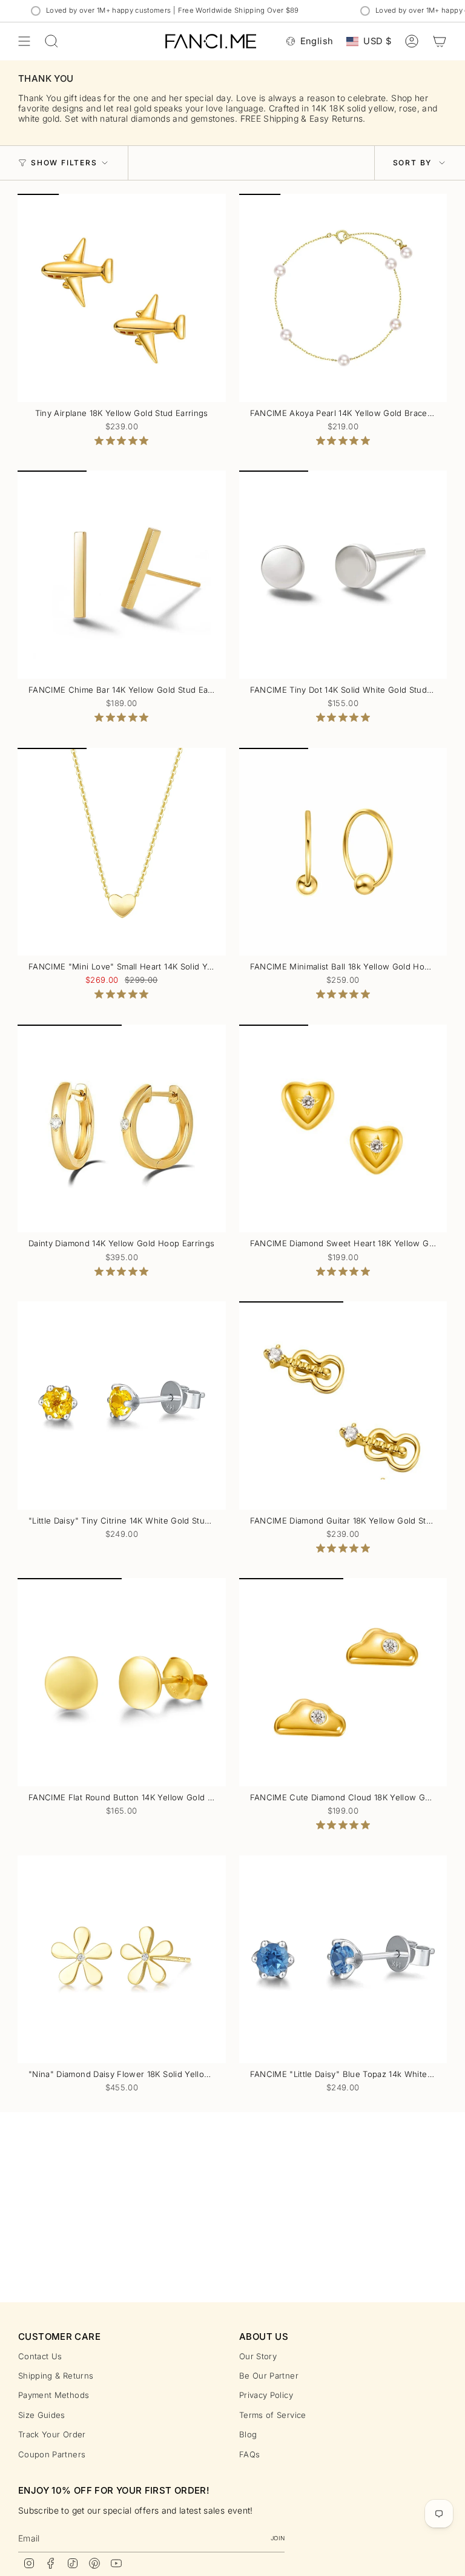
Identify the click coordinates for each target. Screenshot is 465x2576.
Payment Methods (54, 2395)
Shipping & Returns (56, 2376)
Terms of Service (273, 2415)
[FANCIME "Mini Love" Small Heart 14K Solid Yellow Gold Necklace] (122, 852)
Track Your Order (52, 2434)
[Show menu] (24, 41)
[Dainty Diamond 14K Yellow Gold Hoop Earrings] (122, 1129)
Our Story (258, 2356)
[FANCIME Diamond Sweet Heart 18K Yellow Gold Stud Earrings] (343, 1129)
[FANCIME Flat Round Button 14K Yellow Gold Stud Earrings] (122, 1682)
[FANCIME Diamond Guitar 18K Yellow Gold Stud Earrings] (343, 1405)
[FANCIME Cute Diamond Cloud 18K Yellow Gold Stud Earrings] (343, 1682)
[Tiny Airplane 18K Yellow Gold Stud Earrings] (122, 298)
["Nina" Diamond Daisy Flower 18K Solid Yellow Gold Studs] (122, 1960)
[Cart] (440, 41)
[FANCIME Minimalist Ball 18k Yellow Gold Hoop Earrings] (343, 852)
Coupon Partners (52, 2454)
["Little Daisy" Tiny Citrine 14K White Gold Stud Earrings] (122, 1405)
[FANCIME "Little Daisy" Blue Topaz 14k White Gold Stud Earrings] (343, 1960)
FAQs (249, 2454)
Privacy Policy (266, 2395)
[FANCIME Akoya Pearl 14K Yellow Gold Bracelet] (343, 298)
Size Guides (42, 2415)
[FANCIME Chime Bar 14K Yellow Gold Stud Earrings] (122, 575)
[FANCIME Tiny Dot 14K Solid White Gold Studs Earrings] (343, 575)
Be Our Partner (269, 2376)
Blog (248, 2434)
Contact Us (40, 2356)
